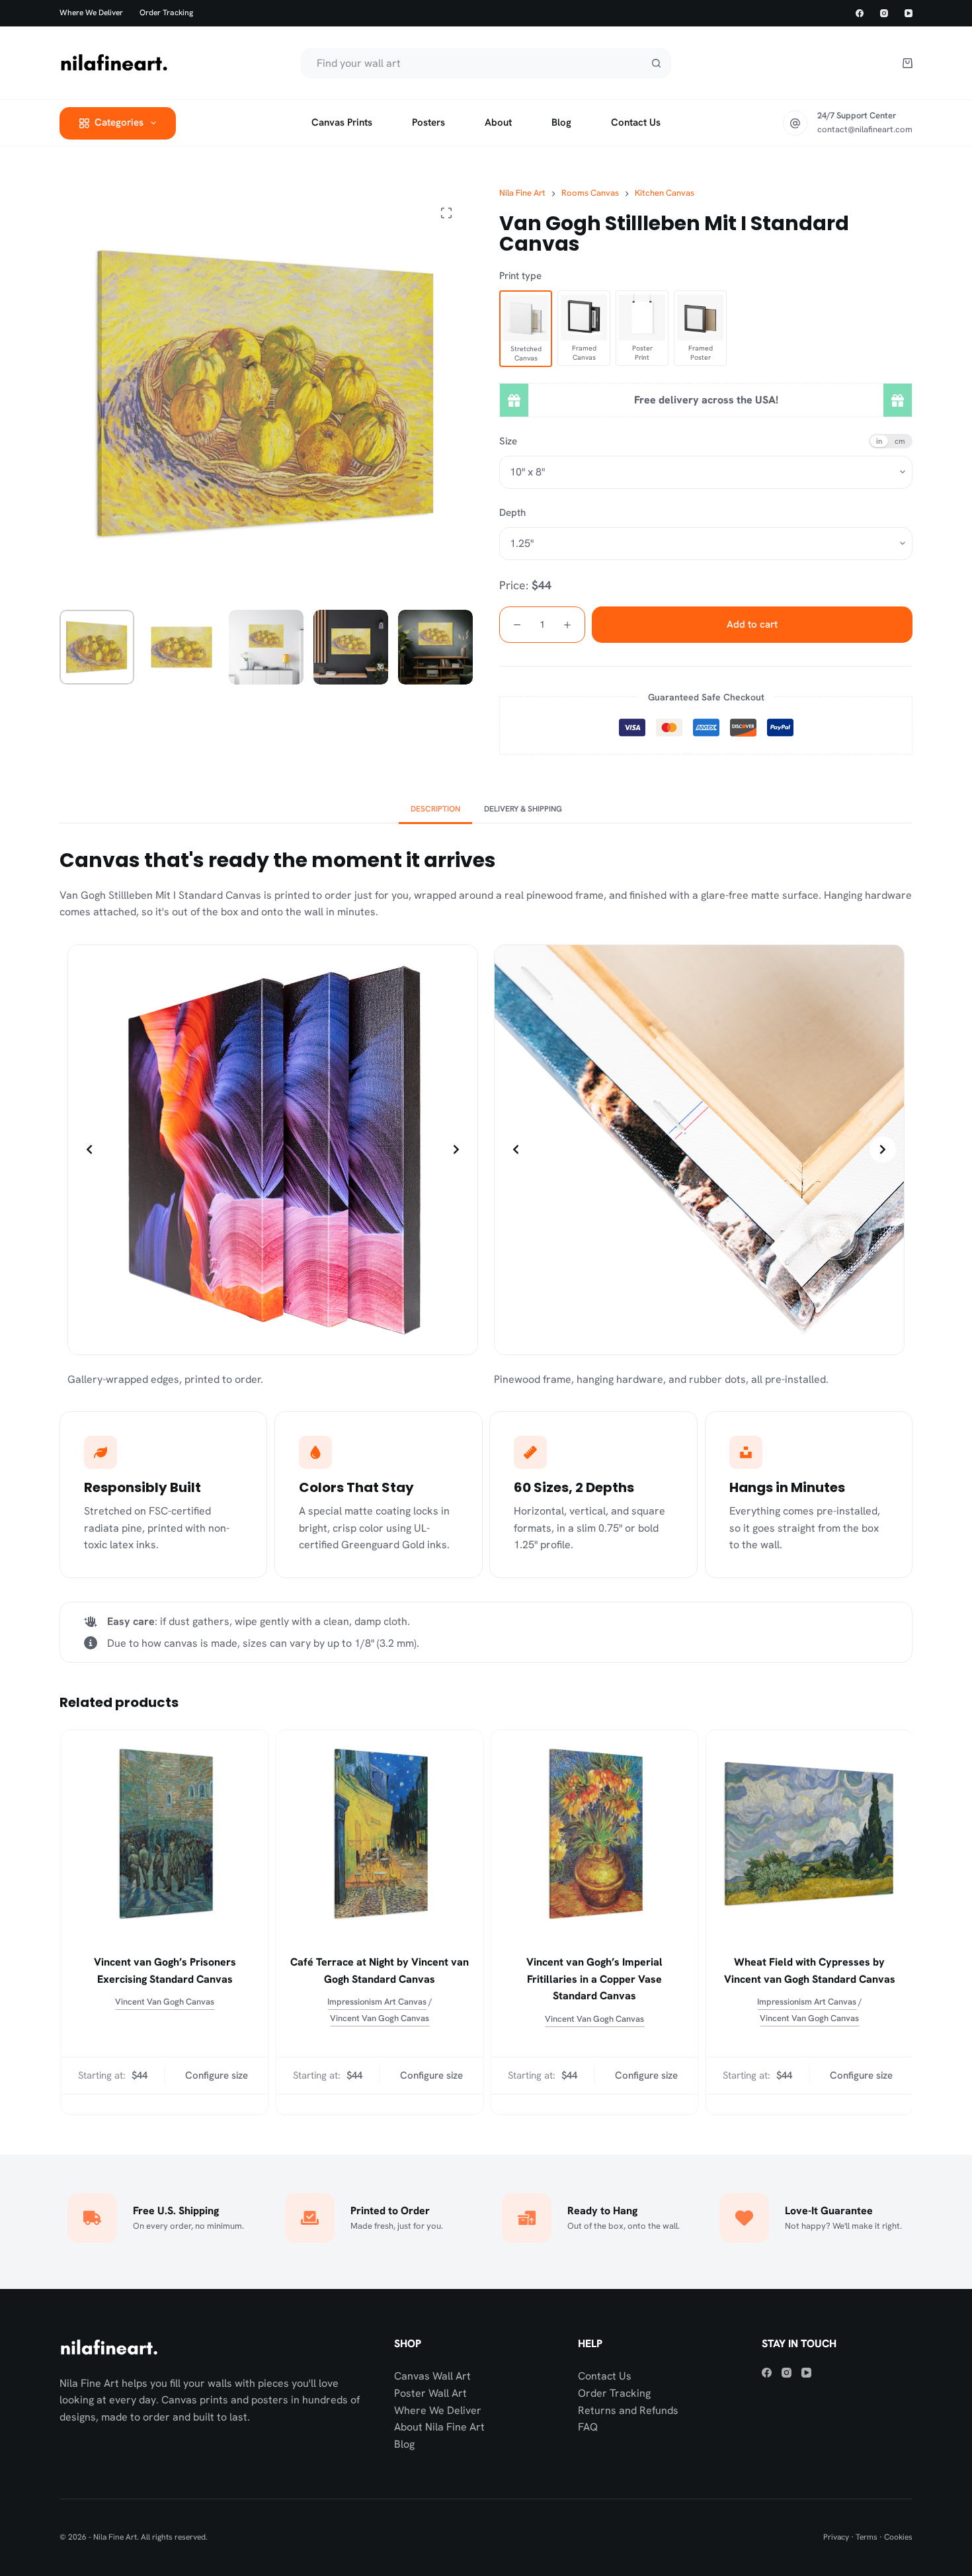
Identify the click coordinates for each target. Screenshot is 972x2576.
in (879, 441)
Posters (428, 122)
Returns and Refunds (628, 2410)
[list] (273, 1150)
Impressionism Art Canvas (376, 2002)
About (498, 122)
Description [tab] (435, 809)
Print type (520, 276)
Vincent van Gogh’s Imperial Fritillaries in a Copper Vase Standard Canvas (594, 1979)
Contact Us (605, 2376)
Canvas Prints (342, 122)
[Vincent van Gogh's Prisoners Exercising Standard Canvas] (164, 1834)
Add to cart (752, 624)
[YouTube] (909, 13)
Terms (867, 2537)
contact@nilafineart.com (865, 129)
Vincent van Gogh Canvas (164, 2002)
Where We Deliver (438, 2410)
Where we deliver (91, 13)
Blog (561, 122)
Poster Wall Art (430, 2393)
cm (900, 441)
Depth (512, 513)
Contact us (636, 122)
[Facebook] (860, 13)
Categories (119, 122)
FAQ (588, 2427)
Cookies (898, 2537)
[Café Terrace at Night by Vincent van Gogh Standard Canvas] (379, 1834)
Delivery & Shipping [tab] (523, 809)
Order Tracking (166, 13)
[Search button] (656, 63)
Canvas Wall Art (432, 2376)
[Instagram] (884, 13)
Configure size (215, 2059)
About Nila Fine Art (439, 2427)
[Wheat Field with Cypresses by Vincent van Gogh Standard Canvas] (808, 1834)
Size (508, 441)
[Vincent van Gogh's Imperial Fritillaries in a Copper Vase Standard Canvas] (593, 1834)
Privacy (836, 2537)
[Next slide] (456, 1149)
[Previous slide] (89, 1149)
